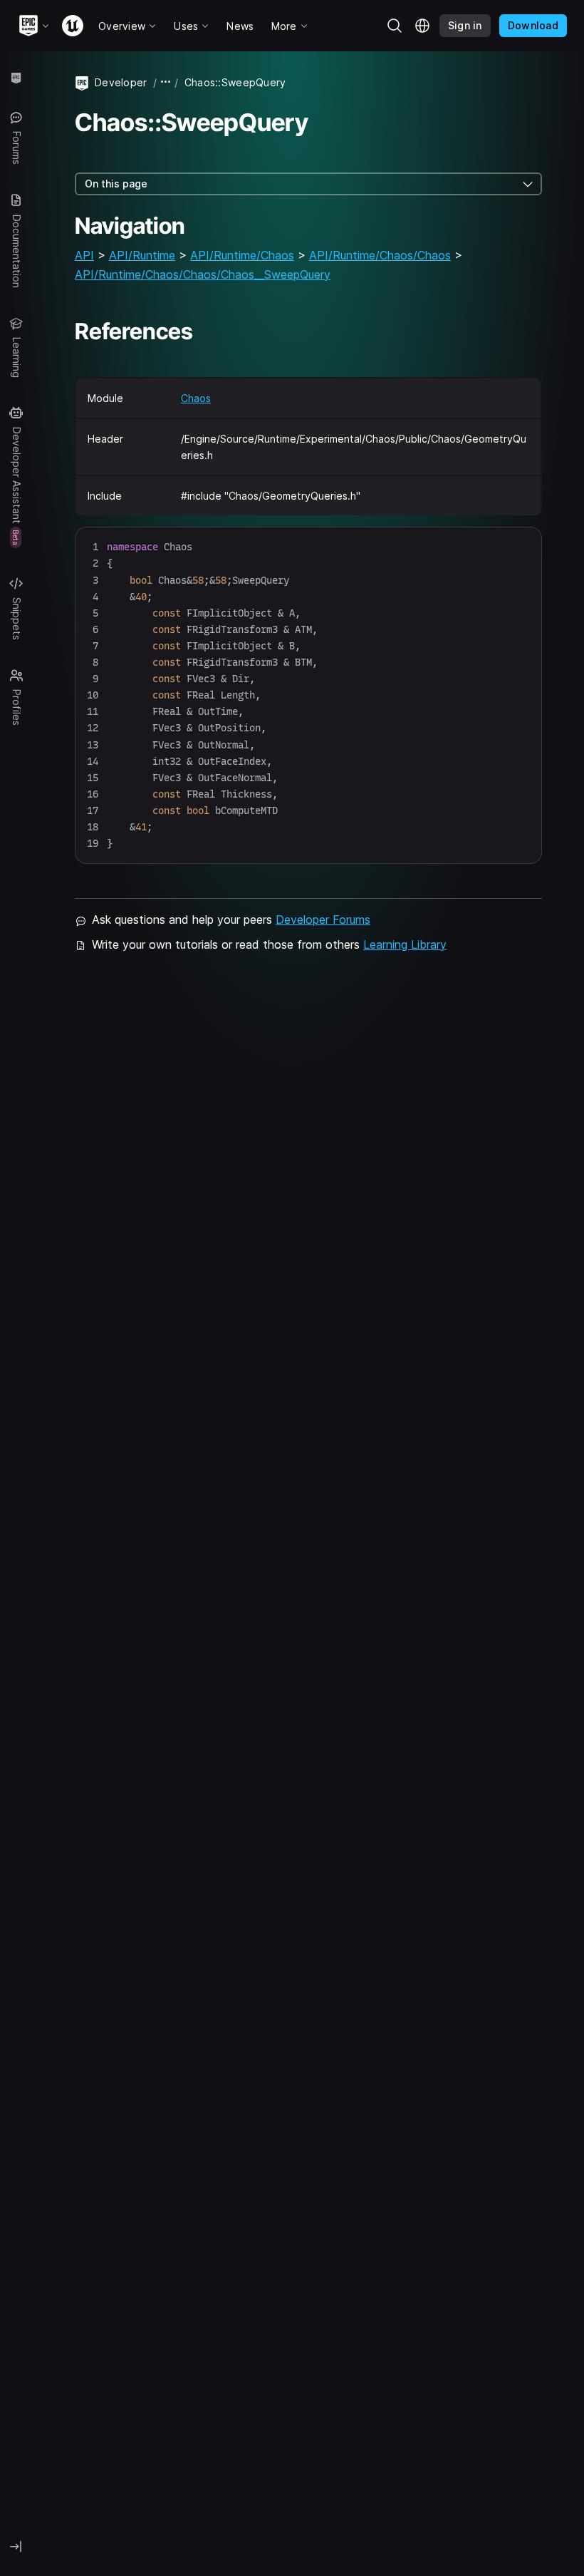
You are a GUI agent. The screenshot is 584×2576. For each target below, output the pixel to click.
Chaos (196, 398)
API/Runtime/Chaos (242, 255)
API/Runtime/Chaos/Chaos (380, 255)
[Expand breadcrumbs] (166, 82)
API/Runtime (142, 255)
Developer (121, 82)
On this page (116, 184)
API (84, 255)
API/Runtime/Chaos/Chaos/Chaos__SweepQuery (203, 274)
